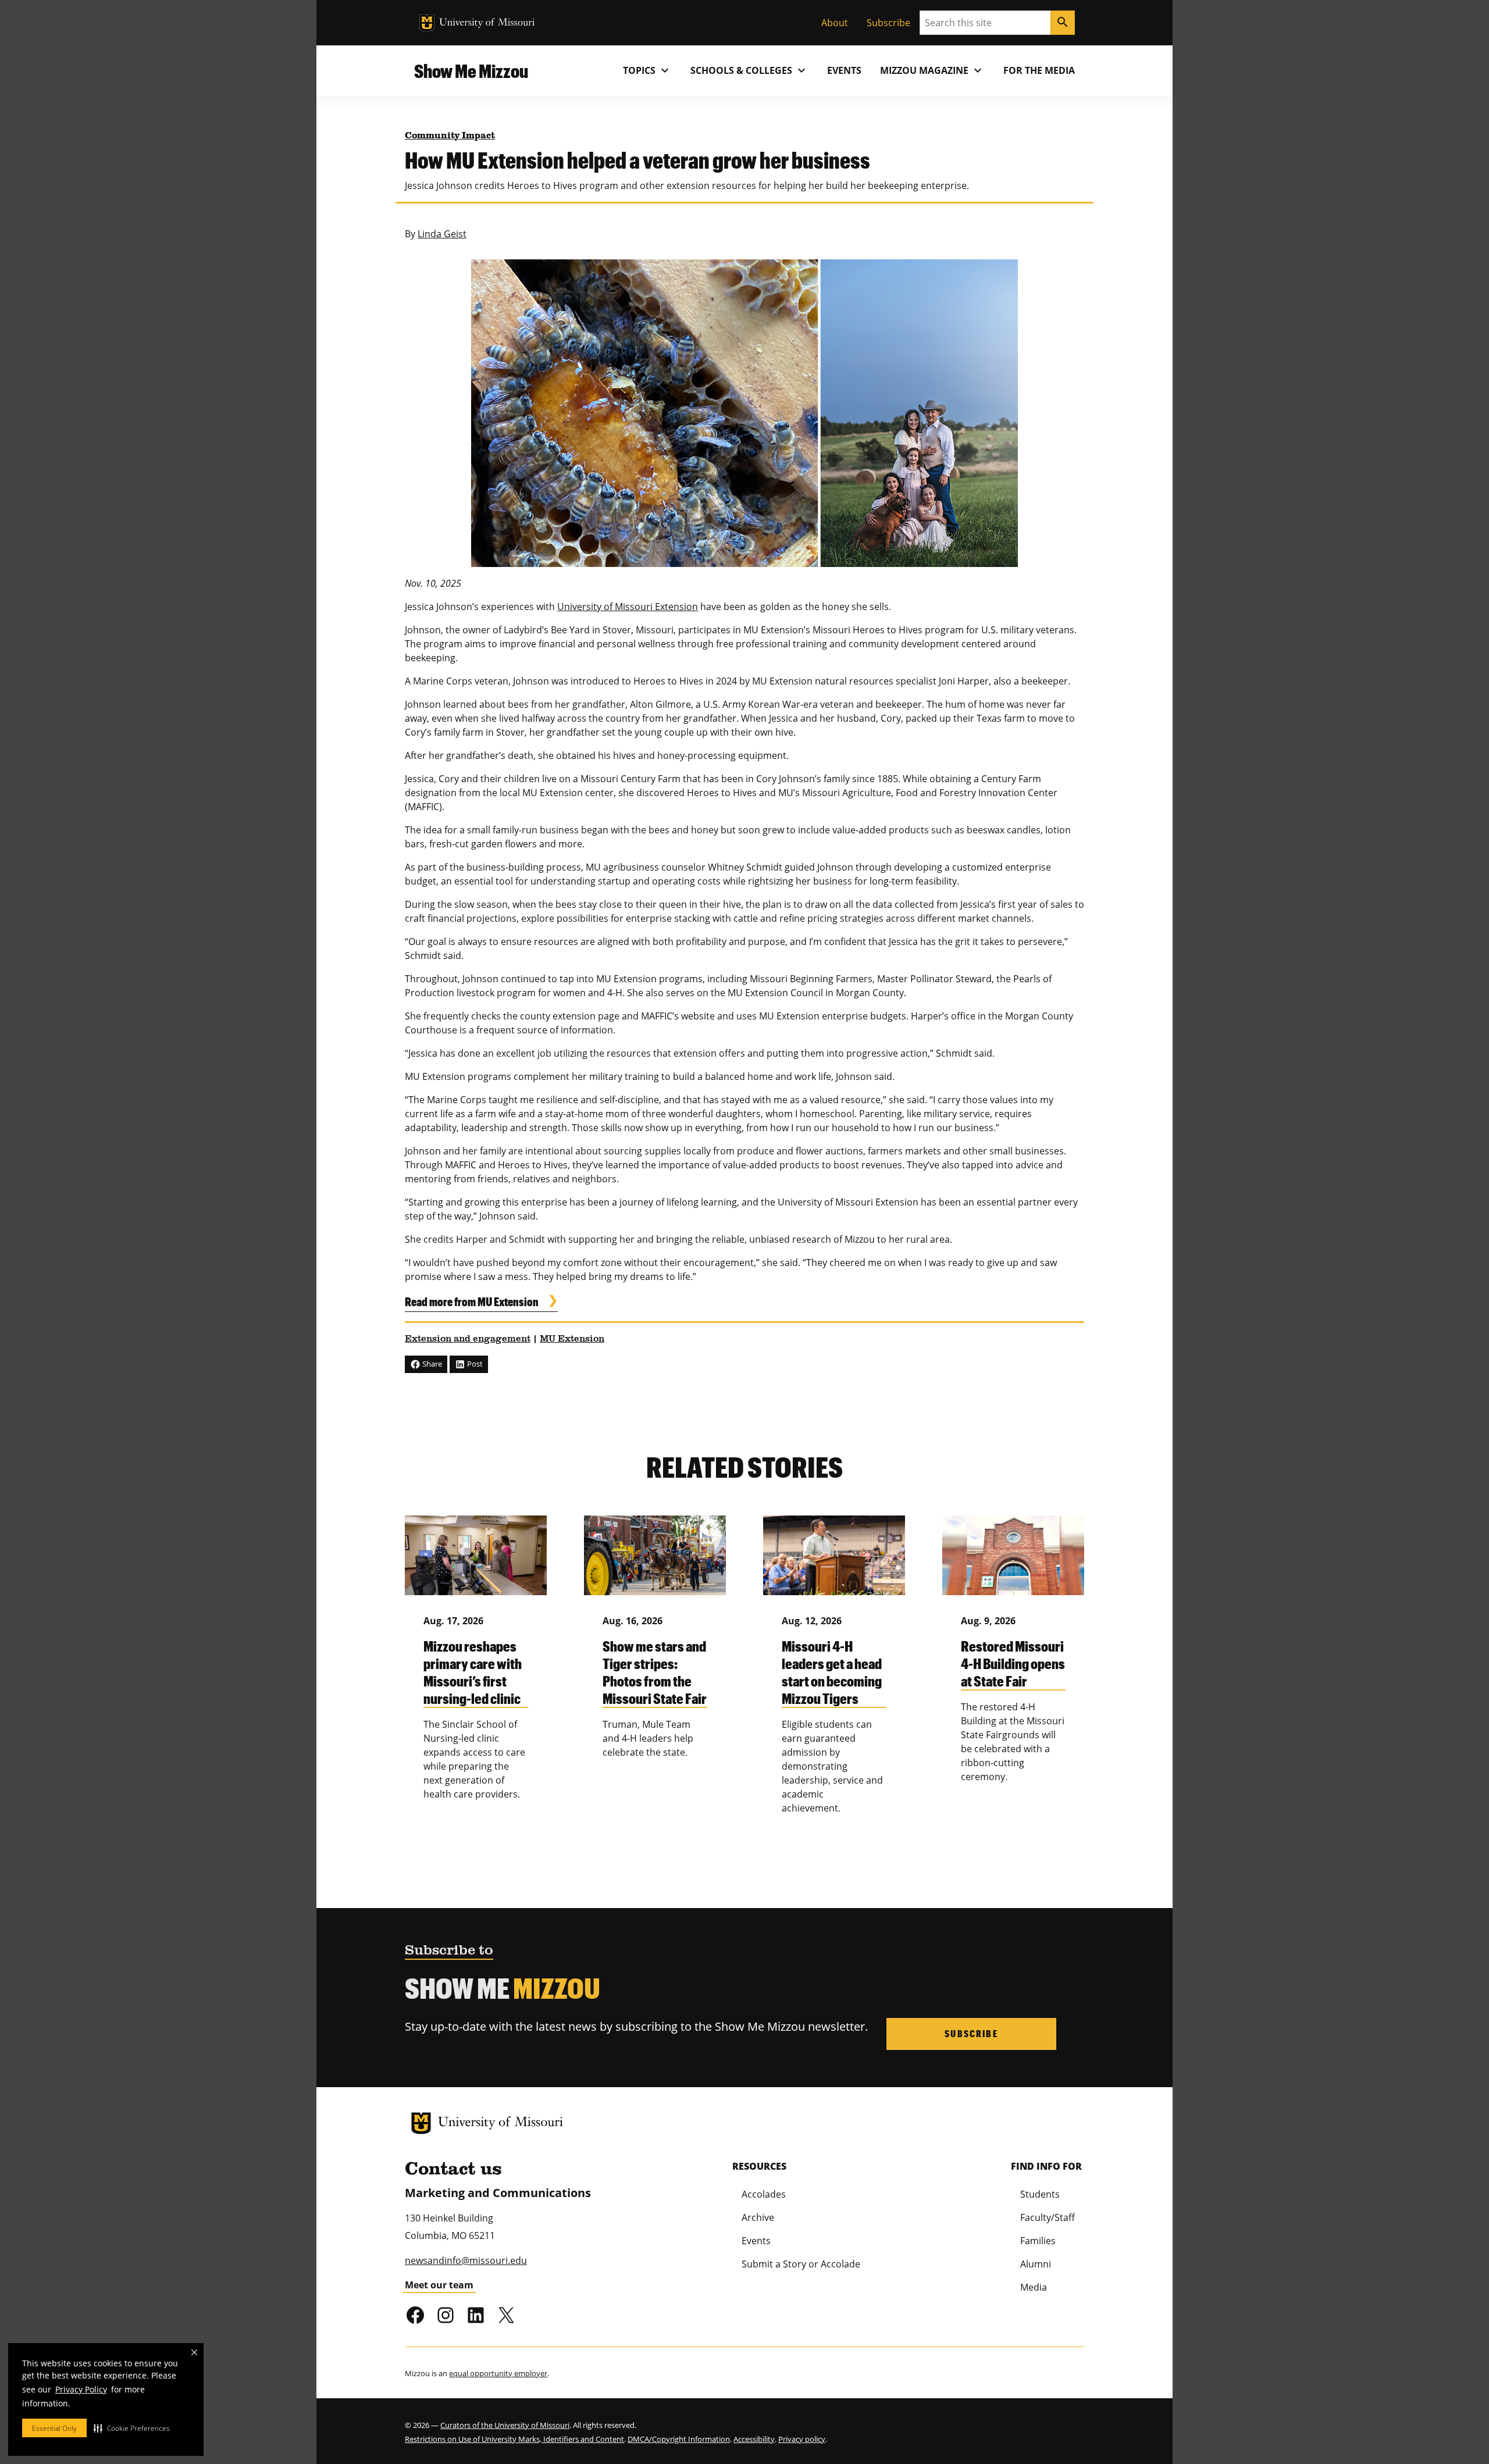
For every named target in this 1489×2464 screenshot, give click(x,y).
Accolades (764, 2194)
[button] (132, 2428)
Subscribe (888, 23)
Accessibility (754, 2439)
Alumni (1036, 2264)
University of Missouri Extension (628, 607)
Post (474, 1364)
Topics (647, 70)
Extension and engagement (468, 1339)
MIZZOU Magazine (932, 70)
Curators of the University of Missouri (505, 2425)
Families (1038, 2241)
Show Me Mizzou (471, 71)
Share (431, 1364)
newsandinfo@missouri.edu (466, 2260)
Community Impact (450, 136)
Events (844, 70)
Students (1040, 2194)
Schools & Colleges (749, 70)
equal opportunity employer (498, 2373)
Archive (758, 2217)
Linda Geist (442, 234)
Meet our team (439, 2285)
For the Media (1039, 70)
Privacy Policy (81, 2389)
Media (1034, 2287)
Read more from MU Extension (472, 1301)
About (835, 23)
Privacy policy (802, 2439)
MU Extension (572, 1339)
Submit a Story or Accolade (801, 2264)
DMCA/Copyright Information (679, 2439)
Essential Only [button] (54, 2428)
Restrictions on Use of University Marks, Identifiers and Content (514, 2439)
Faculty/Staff (1048, 2217)
